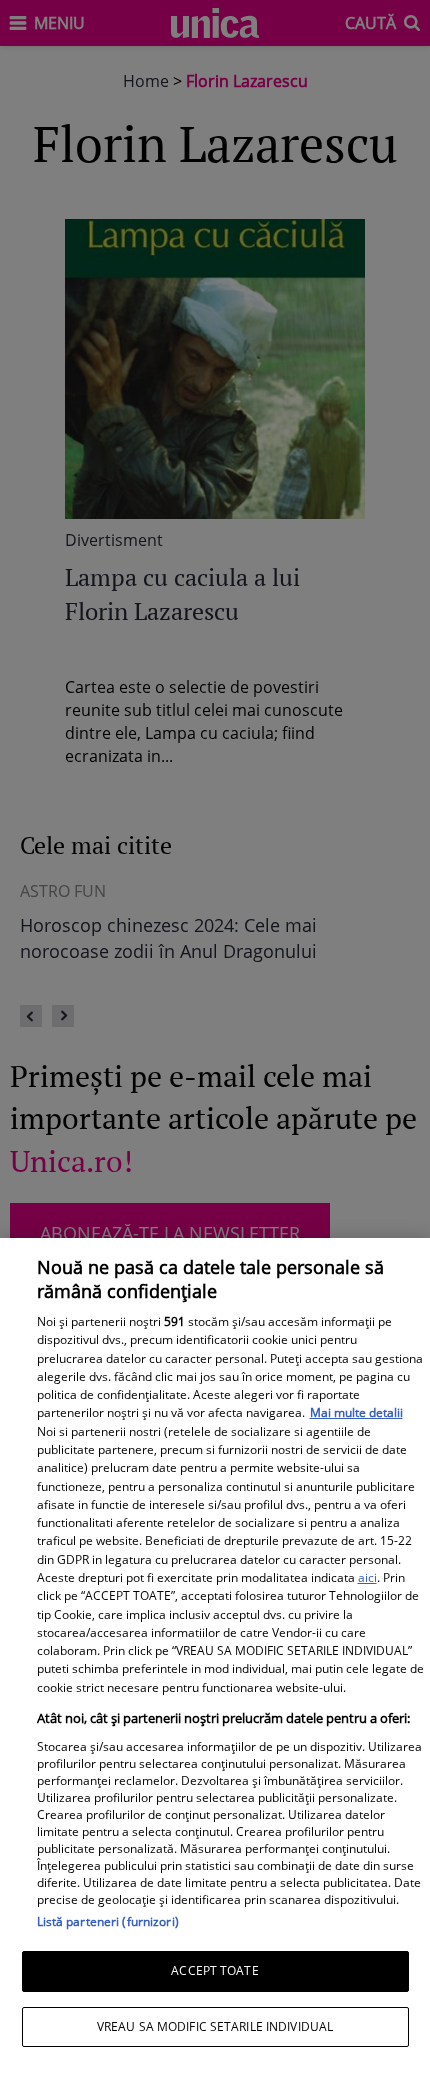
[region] (215, 1660)
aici (367, 1577)
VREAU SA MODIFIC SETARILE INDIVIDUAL (215, 2026)
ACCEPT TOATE (214, 1970)
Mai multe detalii (356, 1412)
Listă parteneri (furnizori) (108, 1921)
